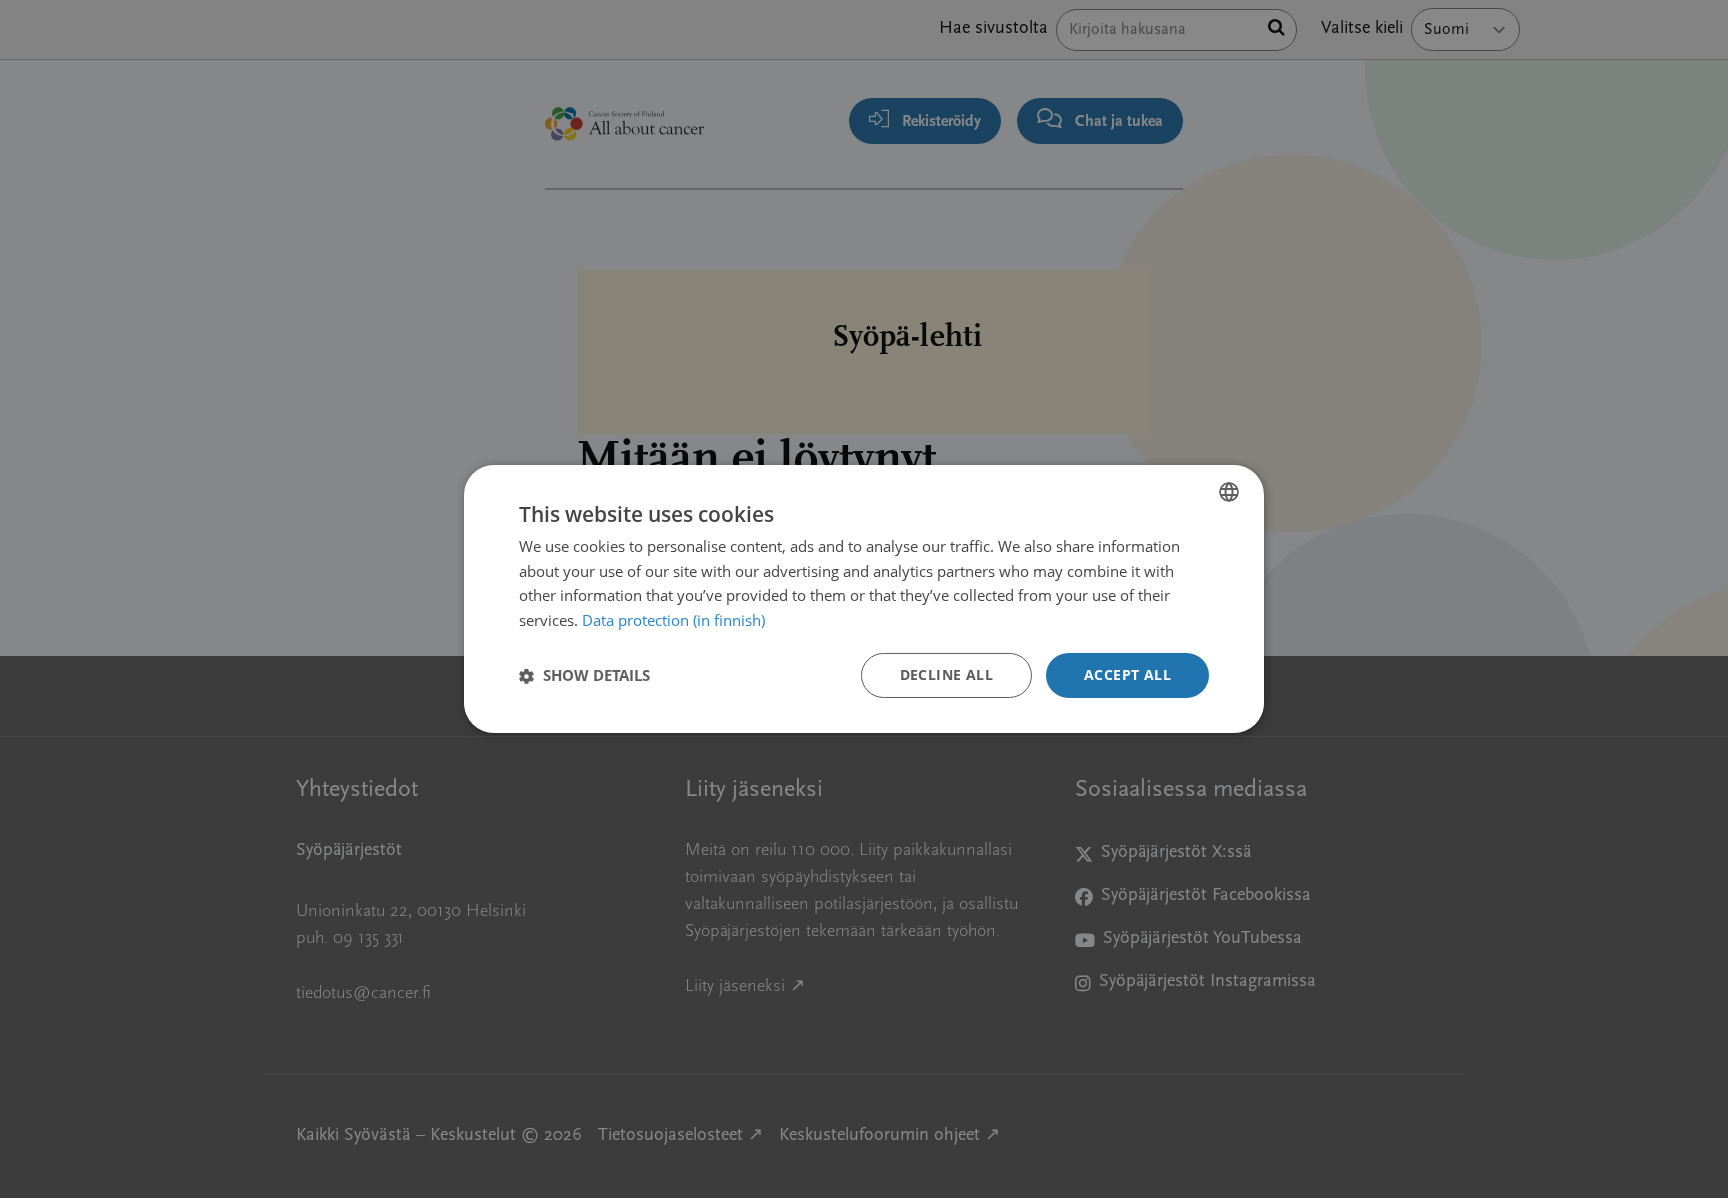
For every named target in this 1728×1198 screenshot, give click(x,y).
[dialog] (864, 599)
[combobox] (1229, 492)
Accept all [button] (1127, 674)
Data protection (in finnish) (673, 621)
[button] (584, 676)
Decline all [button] (946, 674)
